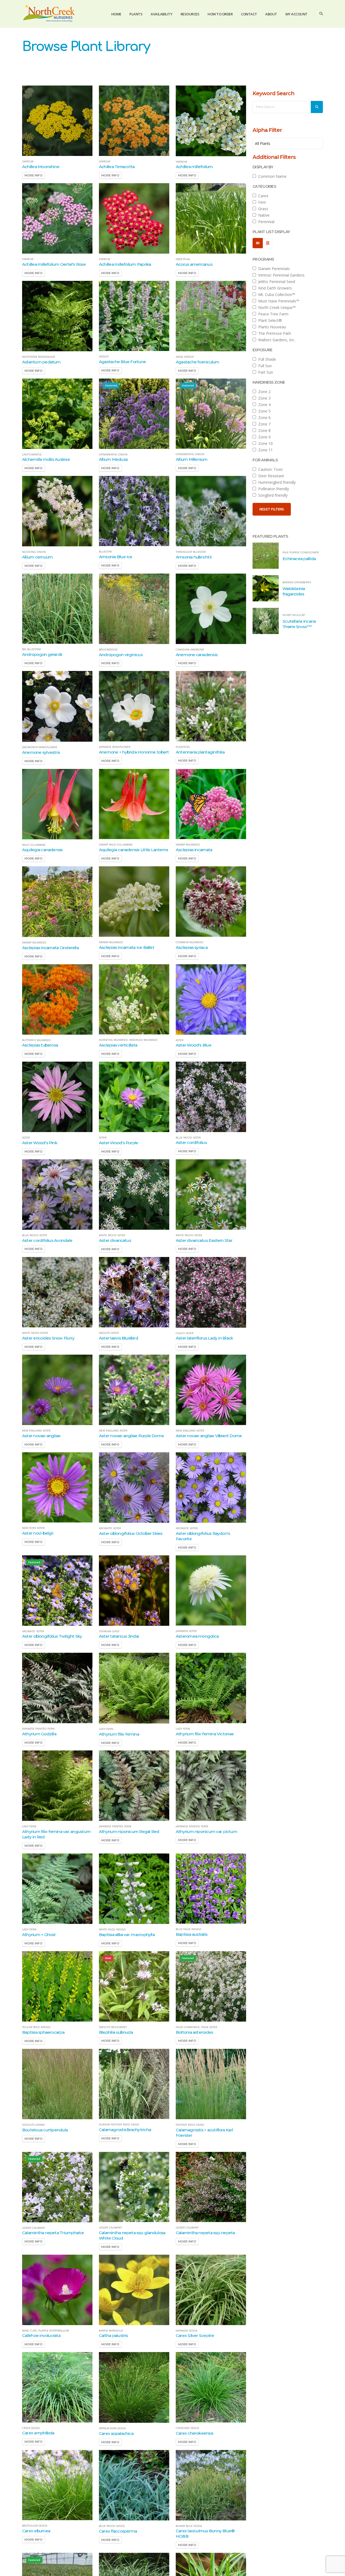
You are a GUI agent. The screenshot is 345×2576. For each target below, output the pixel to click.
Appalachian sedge (112, 2428)
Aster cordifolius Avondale (47, 1240)
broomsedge (108, 650)
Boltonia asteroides (194, 2032)
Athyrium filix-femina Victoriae (205, 1734)
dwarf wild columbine (116, 845)
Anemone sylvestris (41, 752)
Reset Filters (272, 509)
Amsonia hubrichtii (194, 557)
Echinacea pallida (299, 559)
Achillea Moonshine (41, 167)
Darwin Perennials (273, 269)
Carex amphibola (38, 2433)
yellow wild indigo (36, 2027)
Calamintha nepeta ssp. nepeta (205, 2233)
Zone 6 (263, 418)
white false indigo (112, 1930)
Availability (161, 14)
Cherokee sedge (187, 2428)
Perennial (265, 222)
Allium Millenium (192, 459)
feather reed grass (190, 2125)
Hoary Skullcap (294, 615)
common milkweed (190, 942)
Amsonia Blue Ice (116, 557)
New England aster (36, 1431)
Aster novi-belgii (38, 1533)
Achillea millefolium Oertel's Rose (54, 264)
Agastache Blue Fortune (122, 362)
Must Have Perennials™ (278, 301)
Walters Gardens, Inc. (276, 340)
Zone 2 (263, 392)
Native (263, 215)
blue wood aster (188, 1138)
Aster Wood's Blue (194, 1045)
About (271, 14)
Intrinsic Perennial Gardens (280, 275)
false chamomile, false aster (196, 2027)
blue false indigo (189, 1929)
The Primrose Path (274, 333)
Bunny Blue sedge (189, 2526)
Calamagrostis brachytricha (125, 2130)
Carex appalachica (116, 2433)
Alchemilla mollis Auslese (46, 459)
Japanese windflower (115, 747)
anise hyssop (185, 357)
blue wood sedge (112, 2526)
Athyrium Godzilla (39, 1734)
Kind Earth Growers (274, 288)
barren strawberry (297, 582)
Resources (190, 14)
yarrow (105, 162)
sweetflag (183, 259)
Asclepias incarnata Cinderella (50, 948)
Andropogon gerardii (42, 654)
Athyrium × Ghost (39, 1935)
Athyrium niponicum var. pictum (206, 1832)
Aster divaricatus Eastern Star (204, 1240)
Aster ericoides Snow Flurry (48, 1338)
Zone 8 (263, 430)
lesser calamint (34, 2228)
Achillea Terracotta (117, 167)
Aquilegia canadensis (42, 850)
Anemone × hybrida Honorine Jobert (134, 752)
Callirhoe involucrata (41, 2335)
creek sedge (31, 2428)
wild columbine (34, 845)
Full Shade (266, 359)
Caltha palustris (113, 2335)
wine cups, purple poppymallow (46, 2331)
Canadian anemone (190, 650)
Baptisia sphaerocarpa (43, 2032)
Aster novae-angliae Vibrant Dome (209, 1436)
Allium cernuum (37, 557)
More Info (34, 175)
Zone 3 (263, 398)
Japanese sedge (187, 2331)
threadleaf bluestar (191, 552)
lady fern (106, 1729)
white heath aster (35, 1333)
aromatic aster (110, 1528)
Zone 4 (263, 405)
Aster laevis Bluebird (118, 1338)
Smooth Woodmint (113, 2027)
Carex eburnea (36, 2531)
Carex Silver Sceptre (195, 2335)
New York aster (33, 1528)
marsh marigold (111, 2331)
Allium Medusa (113, 459)
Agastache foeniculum (198, 362)
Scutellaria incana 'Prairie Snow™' (299, 624)
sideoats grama (33, 2125)
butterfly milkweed (37, 1040)
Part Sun (265, 372)
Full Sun (264, 366)
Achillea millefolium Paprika (125, 264)
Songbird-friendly (272, 495)
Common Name (271, 176)
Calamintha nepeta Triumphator (53, 2233)
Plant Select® (269, 320)
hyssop (104, 357)
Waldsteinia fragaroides (294, 591)
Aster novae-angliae (41, 1436)
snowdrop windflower (40, 747)
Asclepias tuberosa (40, 1045)
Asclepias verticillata (118, 1045)
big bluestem (31, 649)
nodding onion (34, 552)
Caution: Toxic (270, 469)
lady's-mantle (32, 455)
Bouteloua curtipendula (45, 2130)
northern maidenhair (39, 357)
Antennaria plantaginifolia (200, 752)
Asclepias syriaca (192, 947)
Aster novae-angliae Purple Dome (131, 1436)
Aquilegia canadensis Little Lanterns (133, 850)
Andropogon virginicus (121, 655)
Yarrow (28, 162)
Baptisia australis (192, 1934)
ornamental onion (113, 455)
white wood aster (112, 1235)
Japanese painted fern (38, 1729)
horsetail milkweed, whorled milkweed (128, 1040)
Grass (262, 209)
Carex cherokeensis (194, 2433)
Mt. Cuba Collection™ (276, 294)
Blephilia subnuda (116, 2032)
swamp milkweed (188, 845)
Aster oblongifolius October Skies (131, 1533)
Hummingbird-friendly (276, 482)
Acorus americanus (194, 264)
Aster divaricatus (115, 1240)
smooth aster (109, 1333)
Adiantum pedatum (41, 362)
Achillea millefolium (194, 167)
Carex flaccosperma (118, 2531)
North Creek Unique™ (276, 307)
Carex (262, 196)
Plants (136, 14)
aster (180, 1040)
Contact (249, 14)
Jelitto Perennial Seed (276, 282)
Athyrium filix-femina (119, 1734)
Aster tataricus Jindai (119, 1636)
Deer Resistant (270, 476)
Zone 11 (264, 450)
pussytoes (183, 747)
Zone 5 (263, 411)
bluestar (105, 552)
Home (116, 14)
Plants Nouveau (271, 327)
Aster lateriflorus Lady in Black (204, 1338)
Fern (261, 202)
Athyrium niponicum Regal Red (129, 1832)
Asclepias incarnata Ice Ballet (127, 947)
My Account (296, 14)
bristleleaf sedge (35, 2526)
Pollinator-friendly (272, 489)
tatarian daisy (109, 1631)
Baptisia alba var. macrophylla (127, 1935)
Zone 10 (264, 443)
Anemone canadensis (197, 655)
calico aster (185, 1333)
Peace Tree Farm (272, 314)
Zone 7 (263, 424)
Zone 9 (263, 437)
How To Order (220, 14)
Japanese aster (186, 1631)
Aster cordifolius (191, 1142)
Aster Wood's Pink (40, 1143)
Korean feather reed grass (119, 2125)
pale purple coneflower (301, 553)
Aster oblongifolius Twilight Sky (52, 1636)
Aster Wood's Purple (118, 1143)
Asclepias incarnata (194, 850)
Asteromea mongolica (197, 1636)
